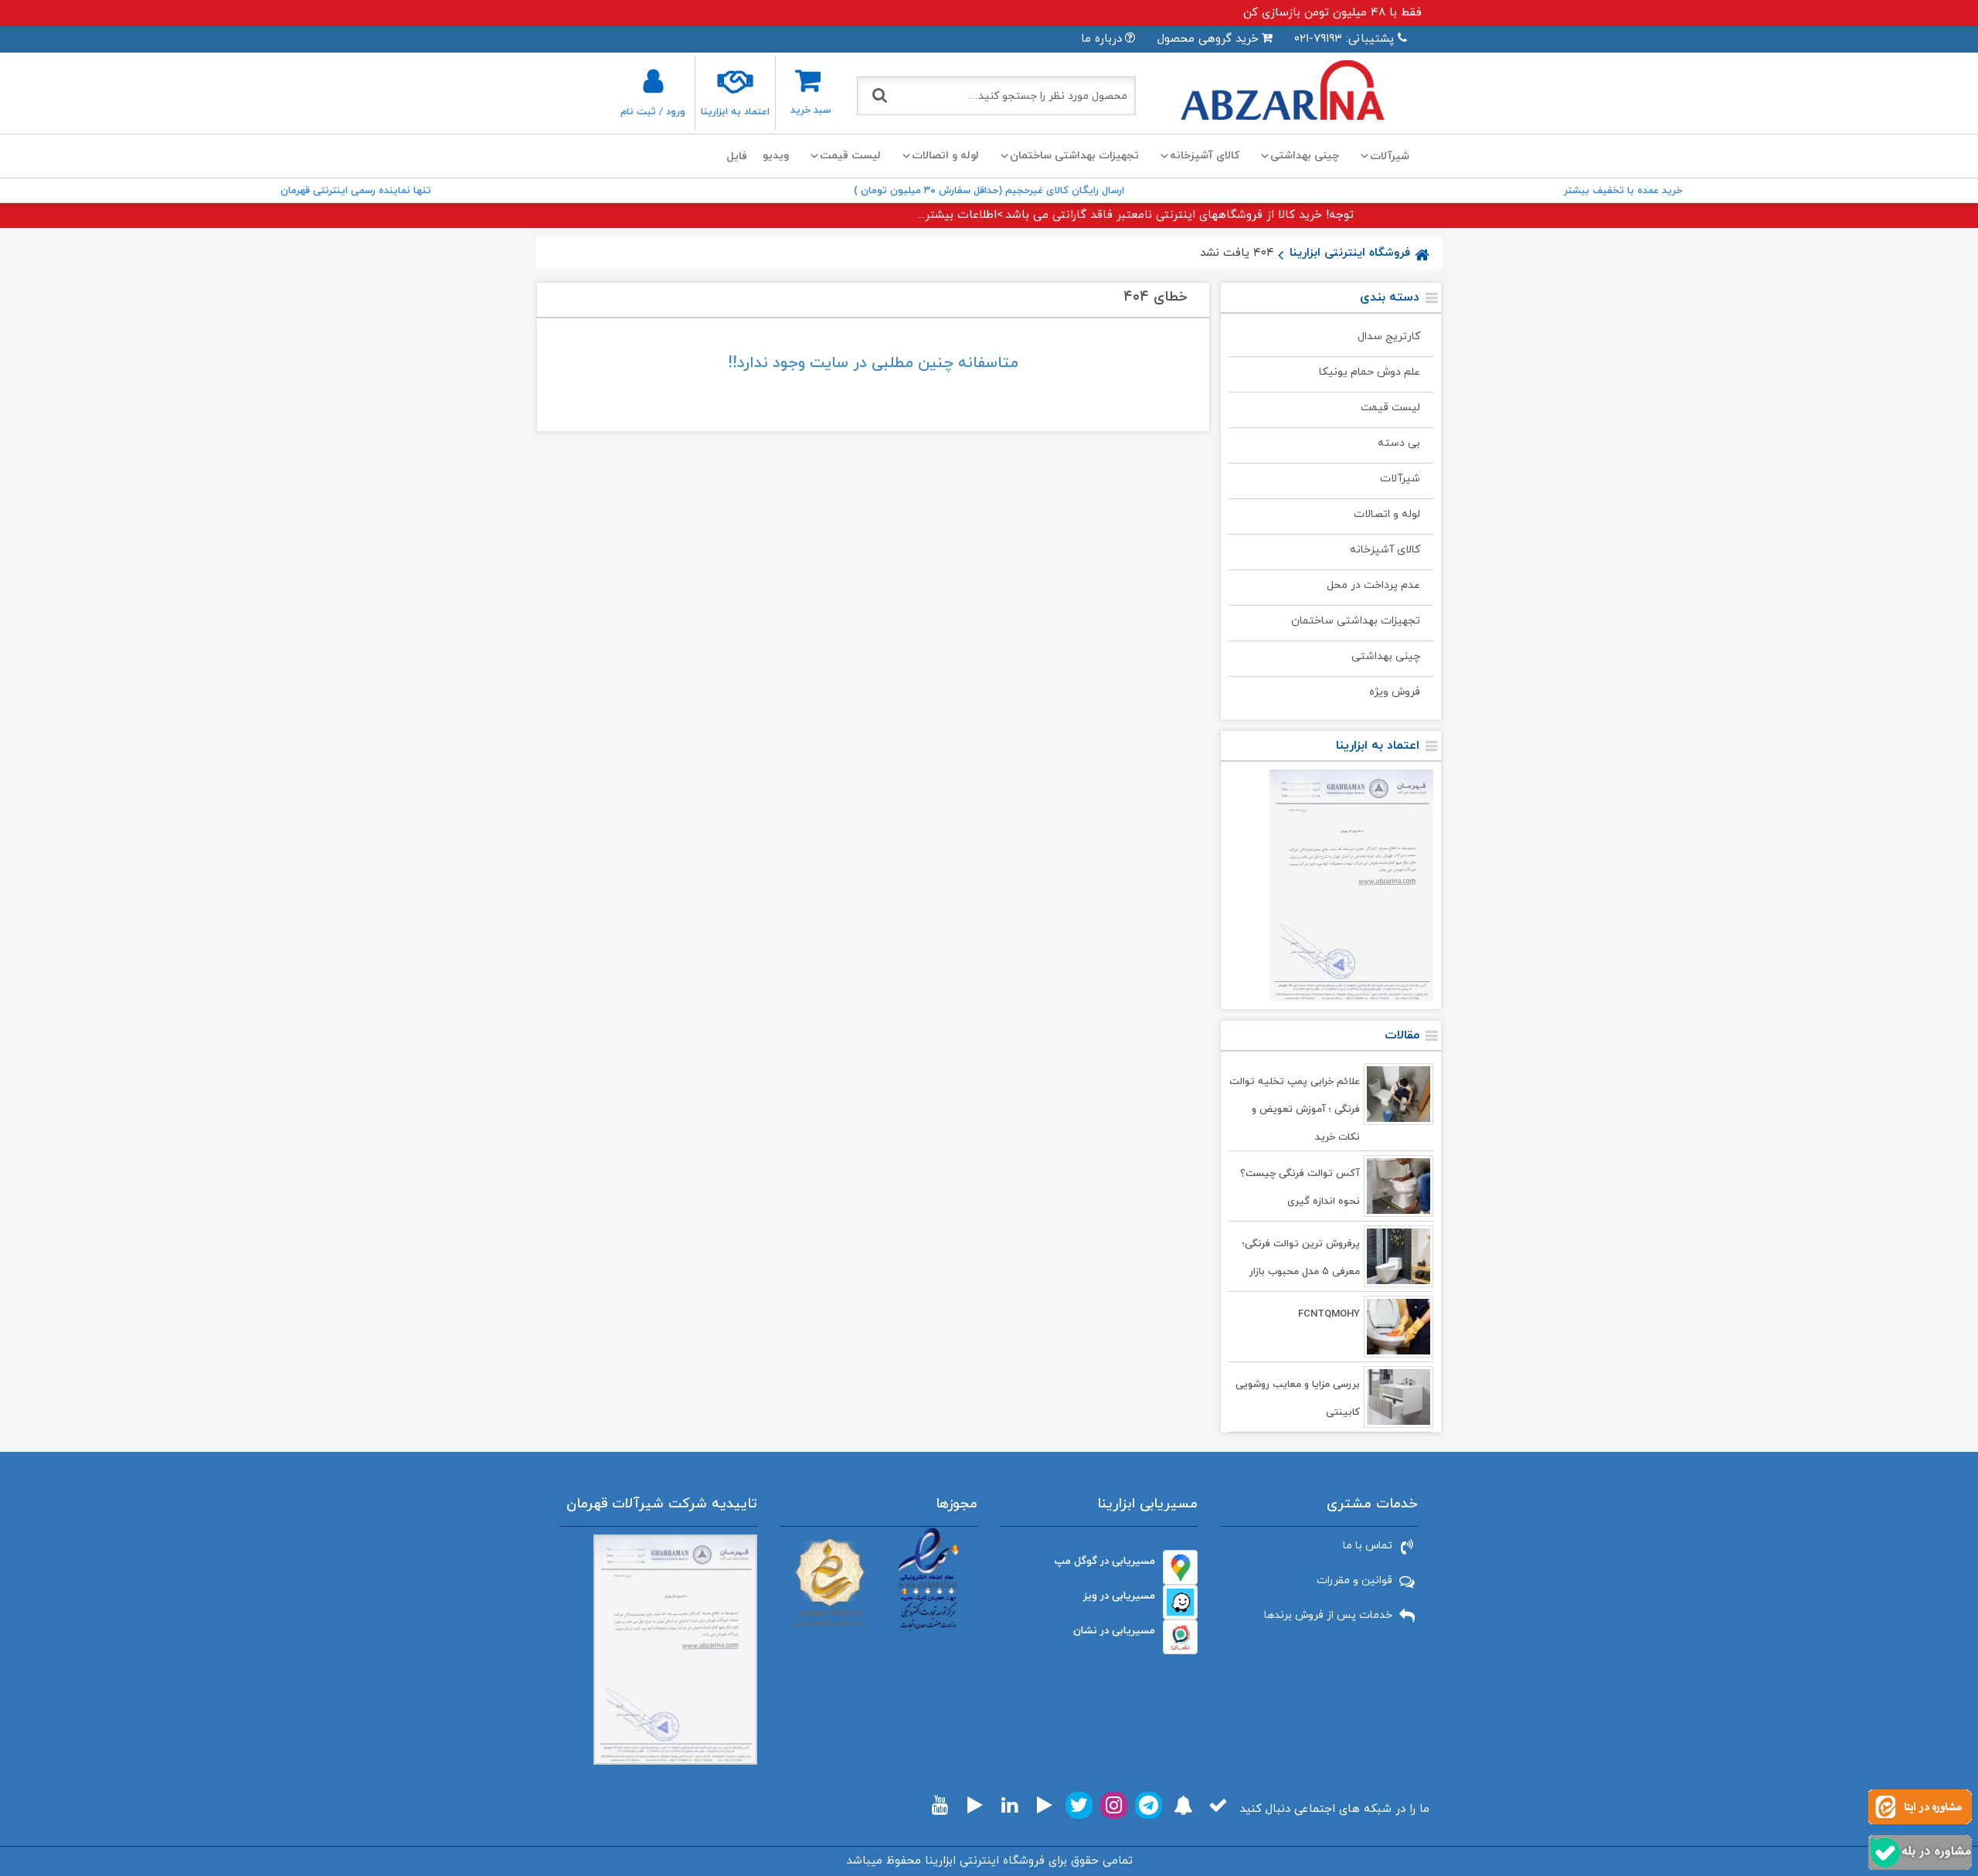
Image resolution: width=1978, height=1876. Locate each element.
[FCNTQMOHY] (1399, 1327)
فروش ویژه (1395, 692)
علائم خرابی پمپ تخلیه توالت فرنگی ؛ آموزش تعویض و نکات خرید (1295, 1110)
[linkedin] (1009, 1805)
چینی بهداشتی (1305, 156)
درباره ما (1101, 39)
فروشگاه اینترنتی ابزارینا (1350, 253)
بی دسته (1399, 443)
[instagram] (1114, 1805)
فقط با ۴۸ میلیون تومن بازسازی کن (1332, 13)
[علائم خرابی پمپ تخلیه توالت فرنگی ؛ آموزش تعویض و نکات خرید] (1399, 1094)
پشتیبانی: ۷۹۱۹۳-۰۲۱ (1344, 39)
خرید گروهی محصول (1208, 39)
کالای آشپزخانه (1205, 156)
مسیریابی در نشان (1114, 1631)
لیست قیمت (850, 156)
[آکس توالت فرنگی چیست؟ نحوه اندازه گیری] (1399, 1186)
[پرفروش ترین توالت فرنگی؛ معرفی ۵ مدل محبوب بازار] (1399, 1256)
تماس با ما (1368, 1546)
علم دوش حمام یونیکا (1370, 372)
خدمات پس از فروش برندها (1328, 1615)
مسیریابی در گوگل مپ (1105, 1561)
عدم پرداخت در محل (1373, 585)
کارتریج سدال (1389, 336)
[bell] (1183, 1805)
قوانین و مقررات (1354, 1580)
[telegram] (1149, 1805)
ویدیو (776, 156)
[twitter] (1079, 1805)
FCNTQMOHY (1329, 1314)
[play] (1045, 1805)
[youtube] (940, 1805)
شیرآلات (1400, 479)
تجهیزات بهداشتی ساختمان (1074, 156)
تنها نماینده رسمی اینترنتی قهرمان (356, 191)
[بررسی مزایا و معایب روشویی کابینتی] (1399, 1397)
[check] (1218, 1805)
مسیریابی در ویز (1119, 1596)
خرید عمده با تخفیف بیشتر (1623, 191)
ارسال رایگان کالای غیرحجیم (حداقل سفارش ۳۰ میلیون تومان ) (989, 191)
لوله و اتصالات (945, 156)
